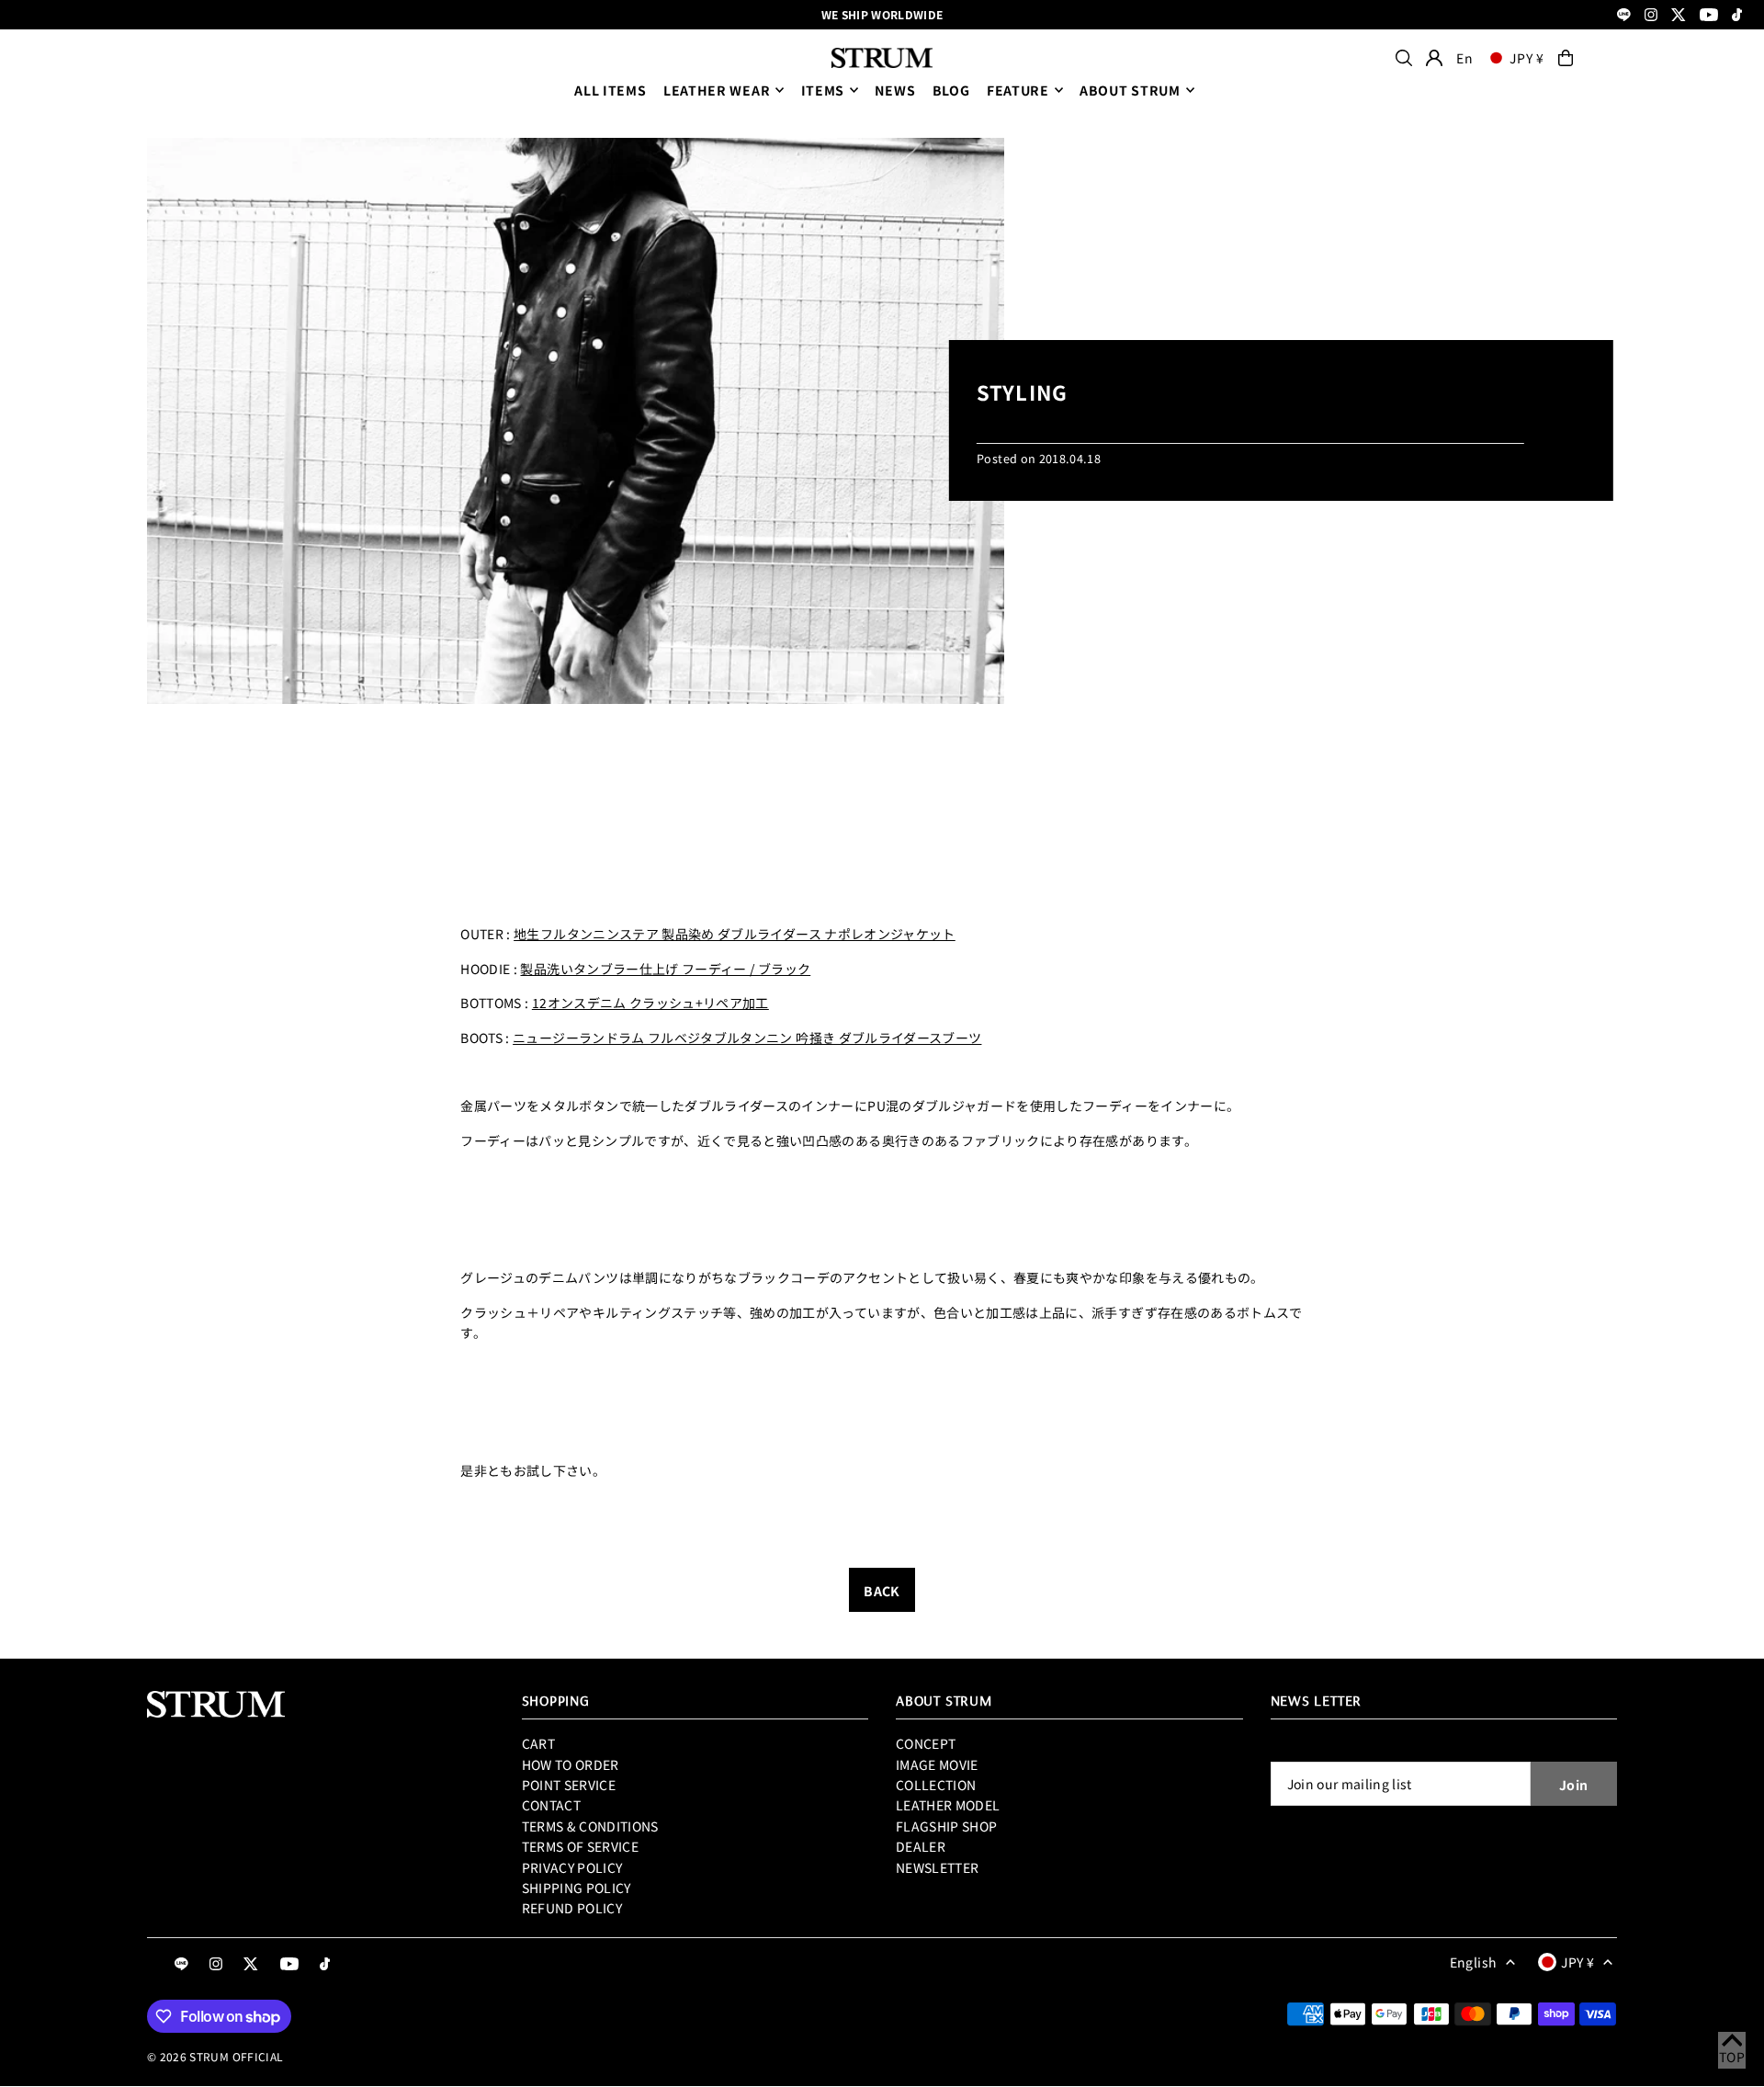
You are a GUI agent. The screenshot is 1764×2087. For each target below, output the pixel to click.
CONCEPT (926, 1743)
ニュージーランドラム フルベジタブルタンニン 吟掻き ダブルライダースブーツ (747, 1038)
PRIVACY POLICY (572, 1867)
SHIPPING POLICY (577, 1888)
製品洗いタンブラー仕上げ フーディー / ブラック (665, 969)
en (1464, 58)
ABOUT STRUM (1130, 90)
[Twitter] (1679, 16)
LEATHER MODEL (948, 1805)
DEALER (921, 1846)
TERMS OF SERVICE (581, 1846)
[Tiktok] (1737, 16)
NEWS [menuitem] (895, 90)
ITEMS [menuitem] (823, 90)
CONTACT (551, 1805)
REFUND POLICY (572, 1908)
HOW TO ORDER (571, 1764)
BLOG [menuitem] (951, 90)
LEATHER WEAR (717, 90)
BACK (882, 1591)
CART (538, 1743)
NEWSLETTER (938, 1867)
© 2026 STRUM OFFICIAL (215, 2056)
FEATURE (1018, 90)
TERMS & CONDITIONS (590, 1826)
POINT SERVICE (569, 1785)
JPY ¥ (1527, 58)
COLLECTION (936, 1785)
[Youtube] (1709, 16)
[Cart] (1566, 58)
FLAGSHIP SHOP (947, 1826)
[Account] (1434, 58)
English (1473, 1962)
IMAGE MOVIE (937, 1764)
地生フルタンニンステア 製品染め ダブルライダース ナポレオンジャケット (735, 934)
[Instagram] (1651, 16)
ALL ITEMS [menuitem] (610, 90)
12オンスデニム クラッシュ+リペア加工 (650, 1003)
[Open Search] (1404, 58)
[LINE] (1624, 16)
